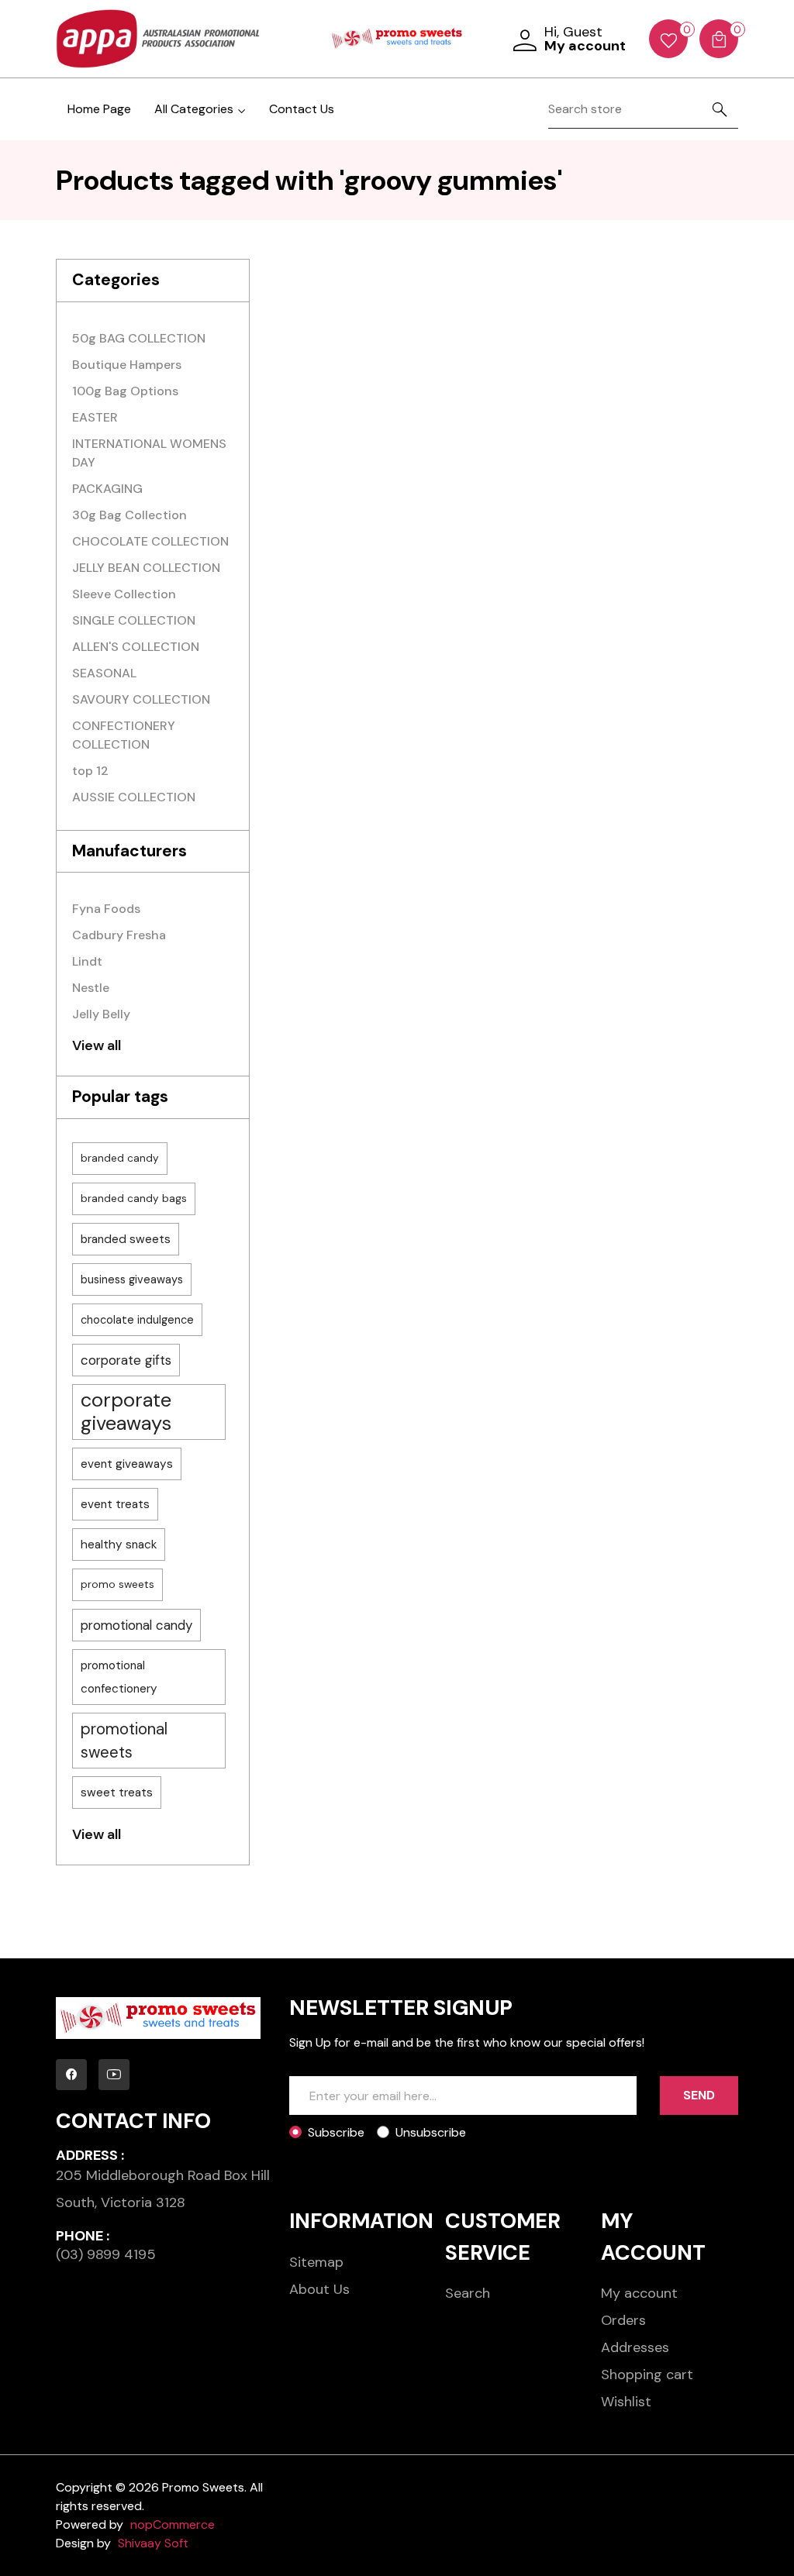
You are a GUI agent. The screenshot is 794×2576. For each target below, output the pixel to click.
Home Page (99, 109)
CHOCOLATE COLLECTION (150, 541)
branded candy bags (134, 1198)
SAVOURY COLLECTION (141, 699)
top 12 (90, 771)
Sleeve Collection (124, 594)
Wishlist (626, 2402)
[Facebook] (71, 2075)
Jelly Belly (101, 1014)
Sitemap (316, 2262)
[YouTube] (114, 2075)
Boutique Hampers (127, 365)
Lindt (87, 961)
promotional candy (136, 1625)
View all (97, 1045)
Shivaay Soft (153, 2543)
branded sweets (126, 1239)
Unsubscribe (431, 2132)
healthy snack (119, 1545)
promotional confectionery (119, 1677)
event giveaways (127, 1464)
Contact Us (302, 109)
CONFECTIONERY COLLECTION (124, 735)
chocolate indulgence (137, 1320)
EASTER (95, 417)
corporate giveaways (126, 1412)
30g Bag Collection (129, 515)
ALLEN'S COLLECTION (136, 647)
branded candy (120, 1158)
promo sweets (117, 1584)
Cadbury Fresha (119, 935)
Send (699, 2095)
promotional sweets (124, 1741)
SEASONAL (104, 673)
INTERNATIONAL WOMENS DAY (149, 453)
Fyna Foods (106, 909)
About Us (319, 2289)
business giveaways (132, 1279)
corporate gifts (126, 1360)
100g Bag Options (125, 391)
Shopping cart (647, 2375)
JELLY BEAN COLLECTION (146, 568)
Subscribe (336, 2132)
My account (639, 2293)
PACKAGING (107, 489)
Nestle (91, 988)
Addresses (635, 2347)
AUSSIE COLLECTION (134, 797)
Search (468, 2293)
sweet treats (117, 1793)
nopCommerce (173, 2524)
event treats (115, 1504)
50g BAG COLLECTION (139, 338)
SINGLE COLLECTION (134, 620)
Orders (623, 2320)
